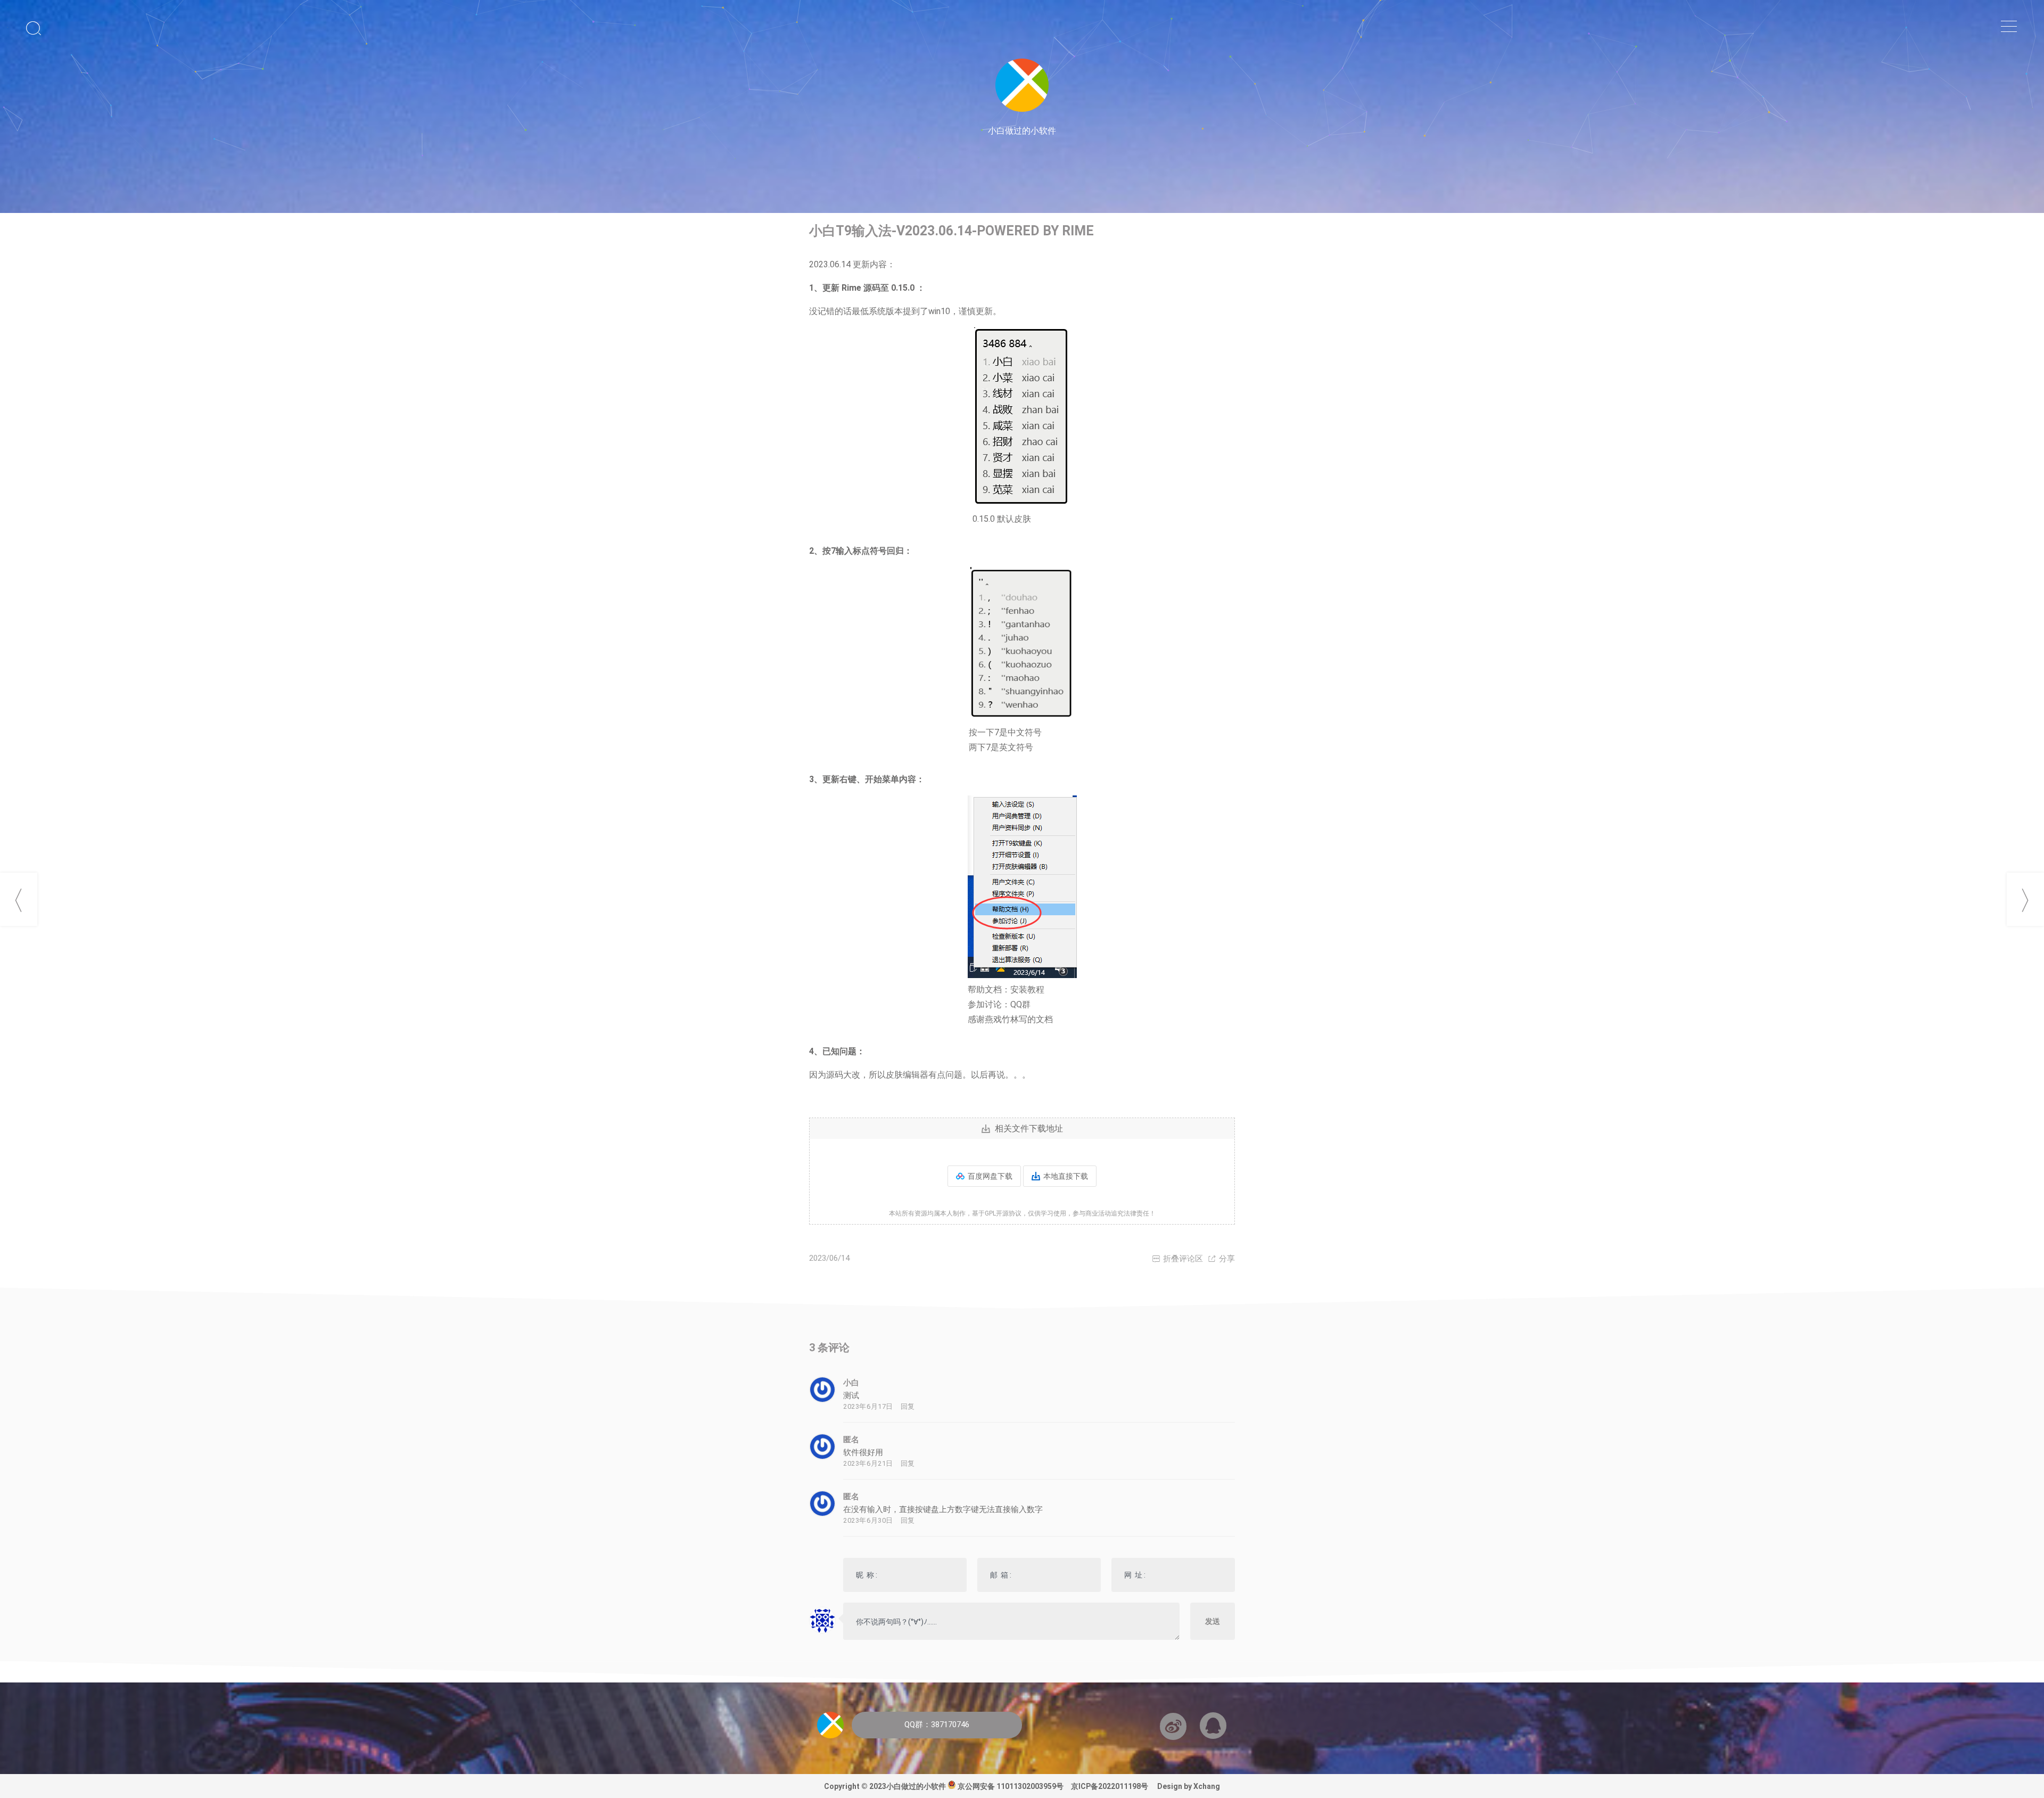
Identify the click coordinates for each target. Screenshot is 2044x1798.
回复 (908, 1406)
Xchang (1206, 1786)
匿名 (851, 1439)
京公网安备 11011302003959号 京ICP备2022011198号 (1057, 1786)
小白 (851, 1382)
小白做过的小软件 (916, 1786)
